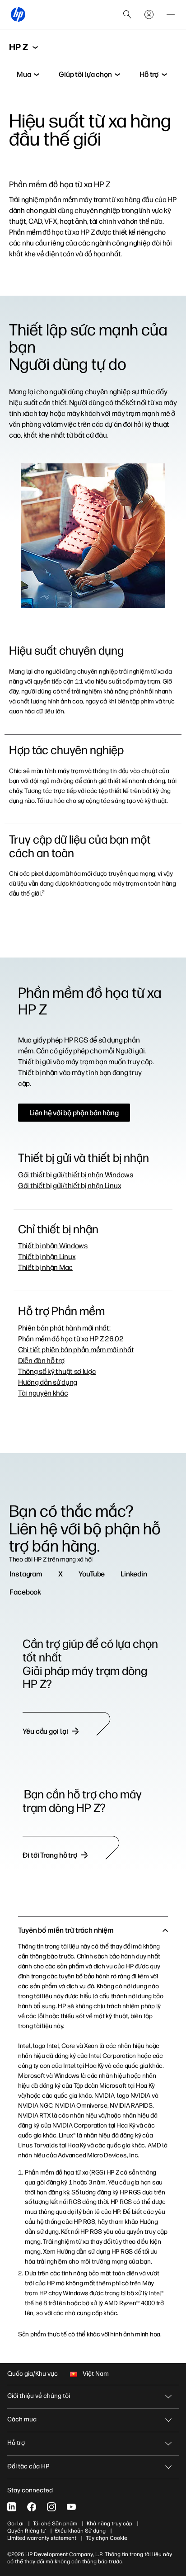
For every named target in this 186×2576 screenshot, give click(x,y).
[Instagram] (51, 2507)
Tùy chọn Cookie (107, 2538)
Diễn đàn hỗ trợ (41, 1361)
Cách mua (22, 2419)
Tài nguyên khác (43, 1393)
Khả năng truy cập (109, 2524)
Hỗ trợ (16, 2443)
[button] (93, 1930)
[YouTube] (71, 2507)
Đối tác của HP (28, 2466)
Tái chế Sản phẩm (55, 2524)
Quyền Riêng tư (26, 2531)
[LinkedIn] (12, 2507)
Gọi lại (15, 2524)
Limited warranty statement (42, 2538)
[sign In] (149, 14)
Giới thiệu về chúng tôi (39, 2396)
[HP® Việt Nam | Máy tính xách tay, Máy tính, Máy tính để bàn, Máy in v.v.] (18, 14)
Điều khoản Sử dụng (80, 2531)
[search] (127, 14)
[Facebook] (32, 2507)
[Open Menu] (171, 14)
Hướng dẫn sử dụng (48, 1382)
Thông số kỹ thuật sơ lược (57, 1371)
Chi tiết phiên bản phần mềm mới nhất (76, 1350)
